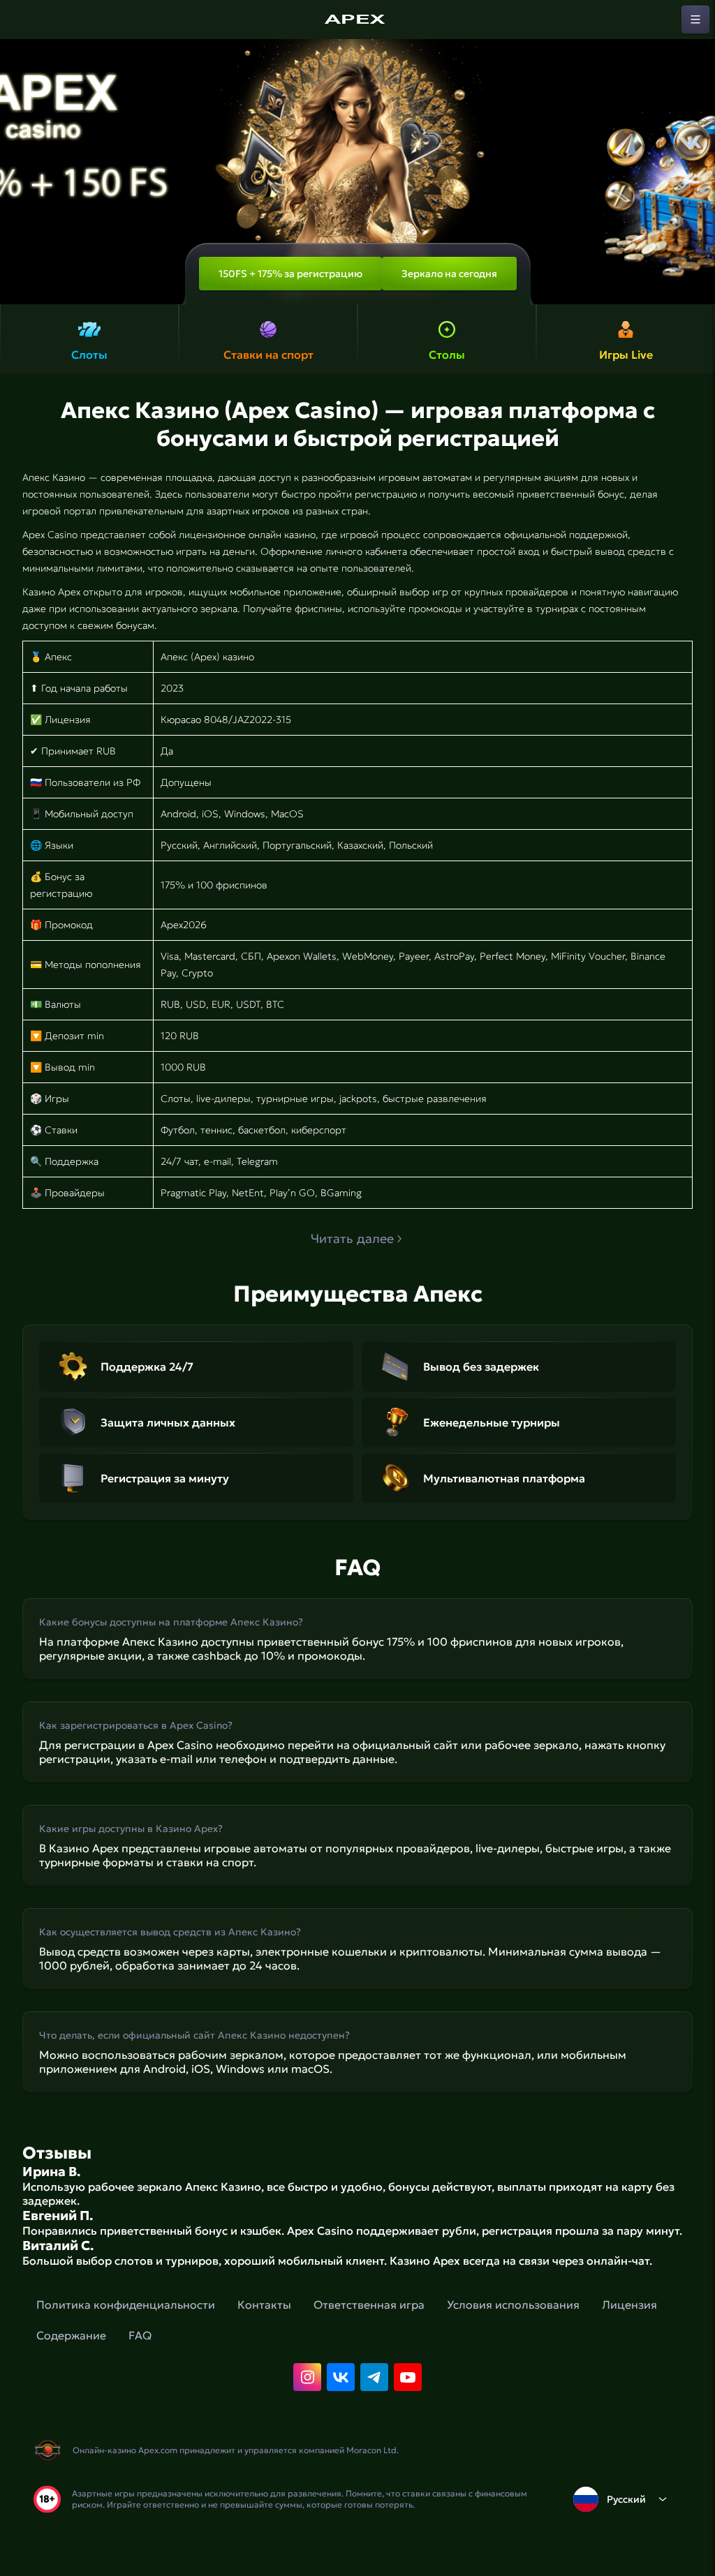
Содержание (71, 2335)
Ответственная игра (369, 2305)
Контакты (264, 2305)
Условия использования (513, 2305)
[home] (357, 20)
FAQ (140, 2335)
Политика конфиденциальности (126, 2305)
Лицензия (629, 2305)
